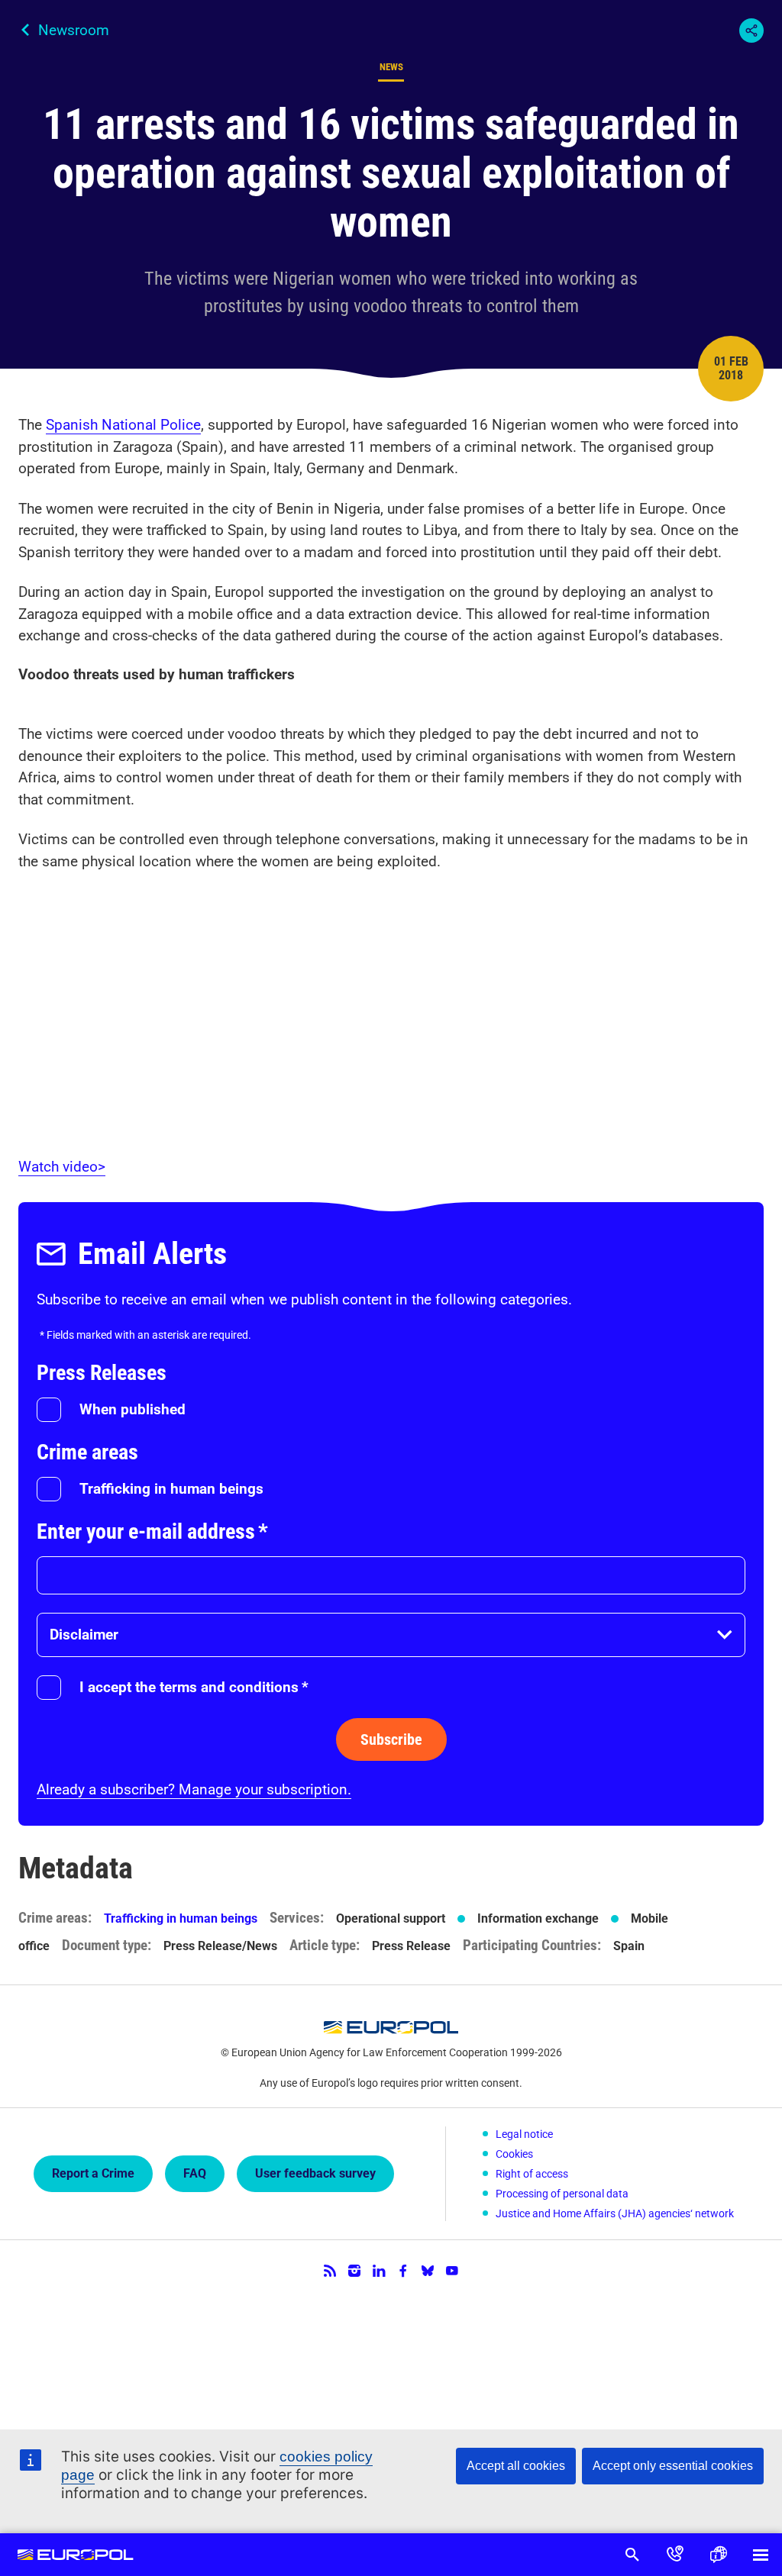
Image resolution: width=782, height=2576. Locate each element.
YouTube (452, 2271)
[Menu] (761, 2555)
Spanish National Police (123, 425)
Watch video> (62, 1167)
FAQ (195, 2173)
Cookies (514, 2154)
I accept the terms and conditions (194, 1687)
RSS (330, 2271)
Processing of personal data (562, 2194)
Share (751, 31)
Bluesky (428, 2271)
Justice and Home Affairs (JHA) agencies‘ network (615, 2213)
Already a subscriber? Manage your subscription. (194, 1789)
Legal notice (524, 2134)
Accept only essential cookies (673, 2466)
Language (718, 2555)
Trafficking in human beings (171, 1489)
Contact (675, 2555)
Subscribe (391, 1739)
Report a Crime (93, 2173)
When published (132, 1409)
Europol (76, 2555)
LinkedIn (379, 2271)
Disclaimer (84, 1635)
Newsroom (74, 30)
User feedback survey (315, 2173)
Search (632, 2555)
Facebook (403, 2271)
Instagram (354, 2271)
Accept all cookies (516, 2466)
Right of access (532, 2174)
